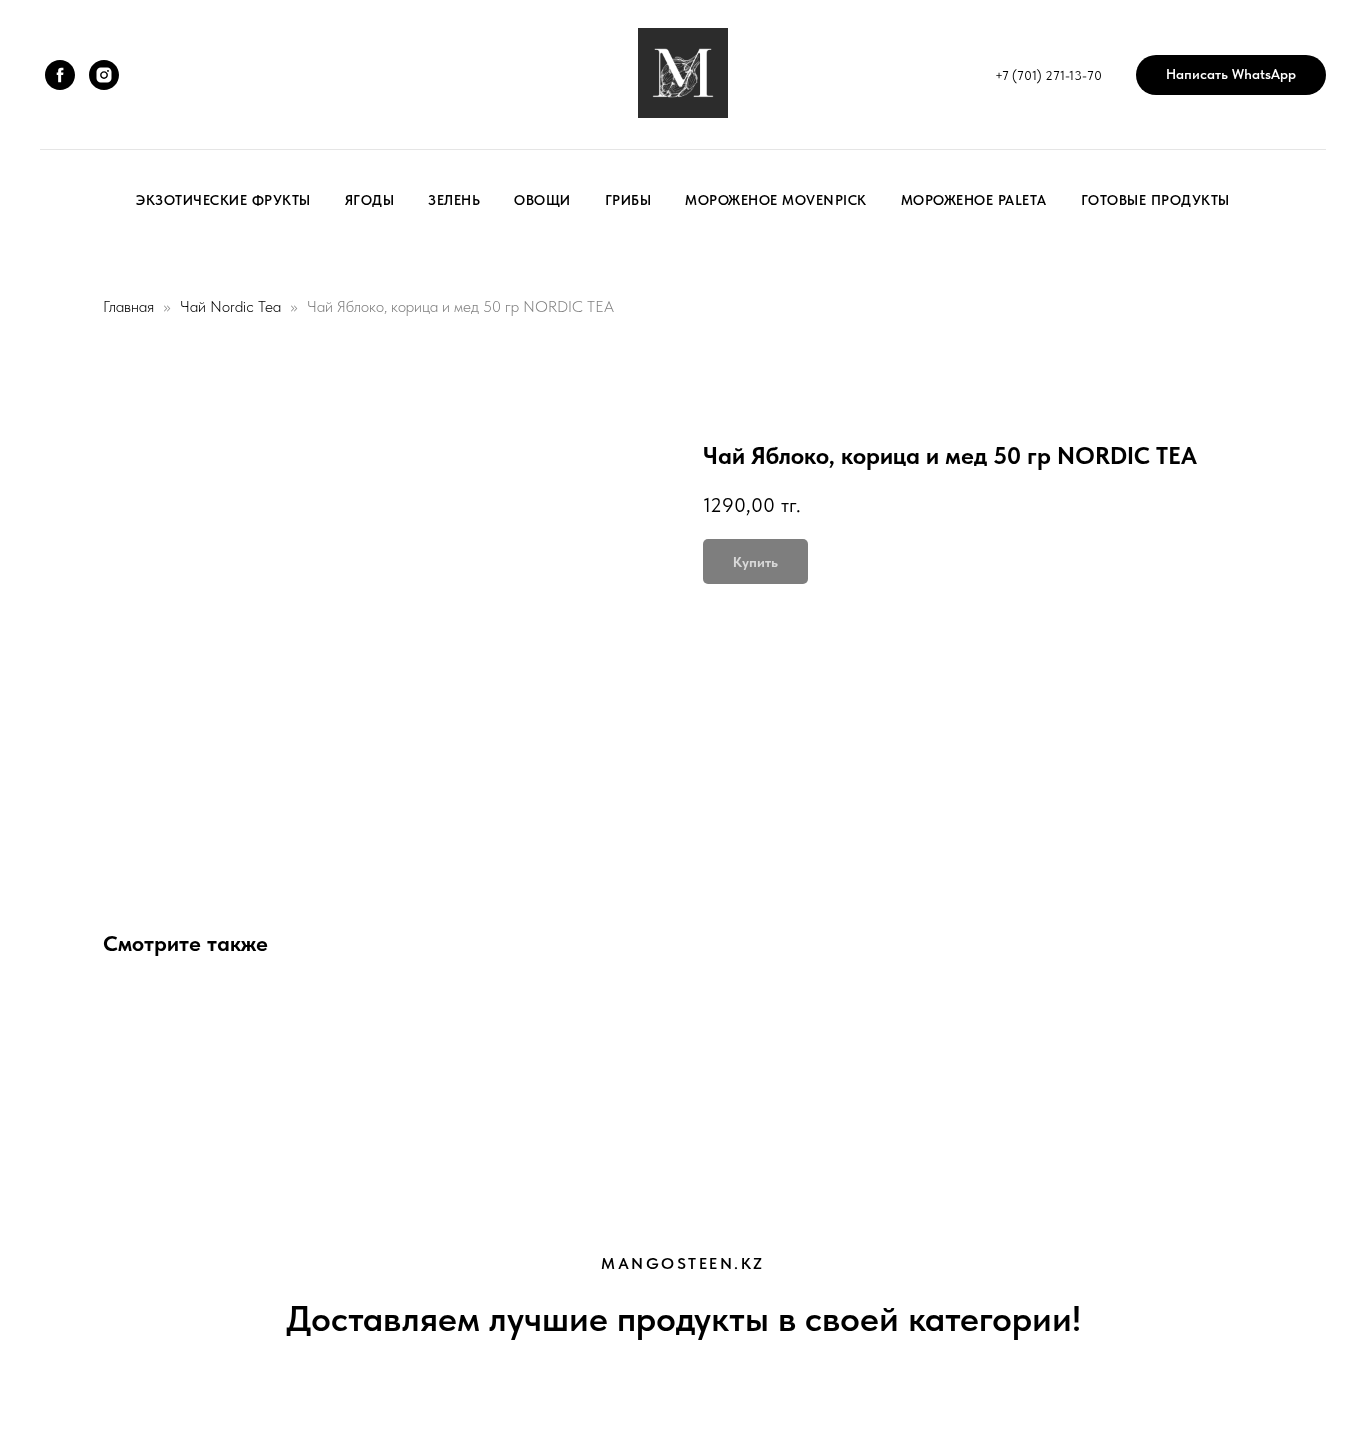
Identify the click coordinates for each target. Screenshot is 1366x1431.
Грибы (628, 200)
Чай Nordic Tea (230, 306)
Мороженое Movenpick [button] (776, 200)
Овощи (542, 200)
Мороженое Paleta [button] (974, 200)
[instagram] (104, 75)
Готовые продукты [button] (1155, 200)
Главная (128, 306)
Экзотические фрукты (223, 200)
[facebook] (60, 75)
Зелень (454, 200)
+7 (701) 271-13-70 (1048, 75)
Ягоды (370, 200)
